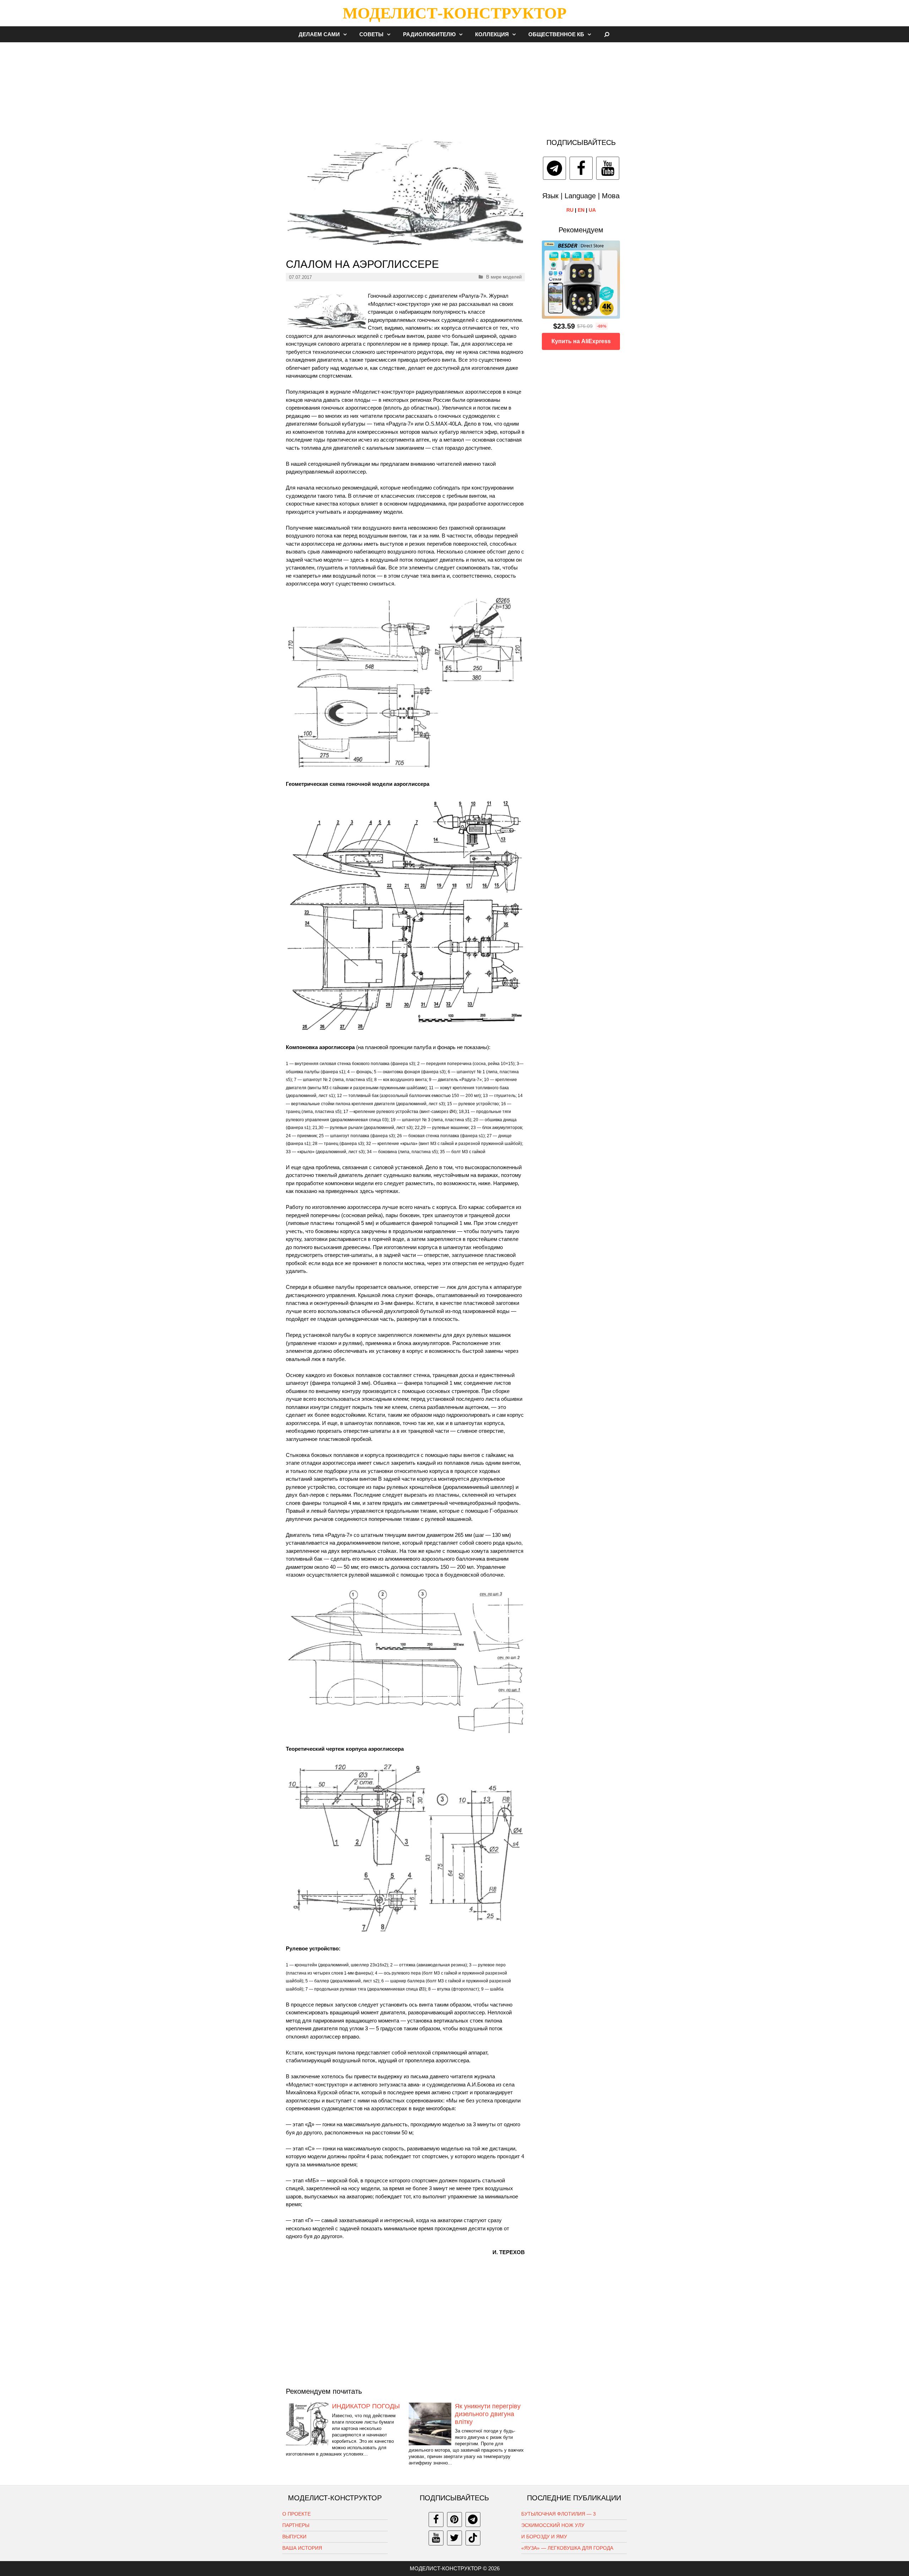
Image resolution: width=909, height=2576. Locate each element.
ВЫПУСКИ (294, 2537)
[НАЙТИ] (607, 34)
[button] (347, 34)
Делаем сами (319, 34)
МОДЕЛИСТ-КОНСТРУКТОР (454, 13)
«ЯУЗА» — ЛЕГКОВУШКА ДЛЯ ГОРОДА (567, 2548)
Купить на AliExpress (581, 341)
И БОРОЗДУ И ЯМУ (544, 2537)
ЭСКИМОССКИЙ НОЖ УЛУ (553, 2525)
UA (592, 210)
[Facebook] (581, 168)
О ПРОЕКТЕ (296, 2514)
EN (581, 210)
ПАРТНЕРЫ (296, 2525)
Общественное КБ (556, 34)
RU (570, 210)
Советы (371, 34)
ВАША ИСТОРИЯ (302, 2548)
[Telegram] (554, 168)
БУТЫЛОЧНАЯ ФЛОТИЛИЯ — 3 (559, 2514)
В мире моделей (504, 277)
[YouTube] (608, 168)
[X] (454, 2538)
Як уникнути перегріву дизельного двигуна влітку (488, 2414)
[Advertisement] (454, 87)
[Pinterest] (454, 2520)
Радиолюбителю (429, 34)
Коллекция (492, 34)
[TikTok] (473, 2538)
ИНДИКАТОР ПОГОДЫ (366, 2406)
